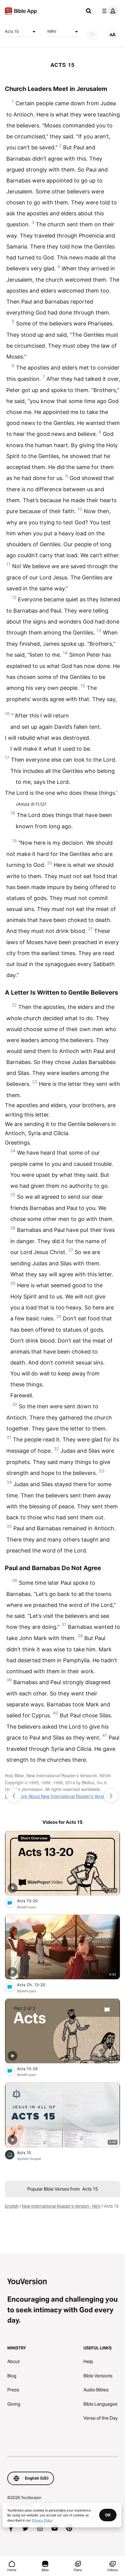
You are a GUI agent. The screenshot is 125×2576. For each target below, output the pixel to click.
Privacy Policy (42, 2520)
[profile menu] (109, 11)
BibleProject (27, 1907)
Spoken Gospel (29, 2159)
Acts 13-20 (33, 1901)
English (12, 2206)
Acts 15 (12, 31)
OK (108, 2515)
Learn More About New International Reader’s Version (57, 1796)
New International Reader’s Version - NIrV (61, 2206)
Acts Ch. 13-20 (36, 1985)
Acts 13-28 (32, 2068)
